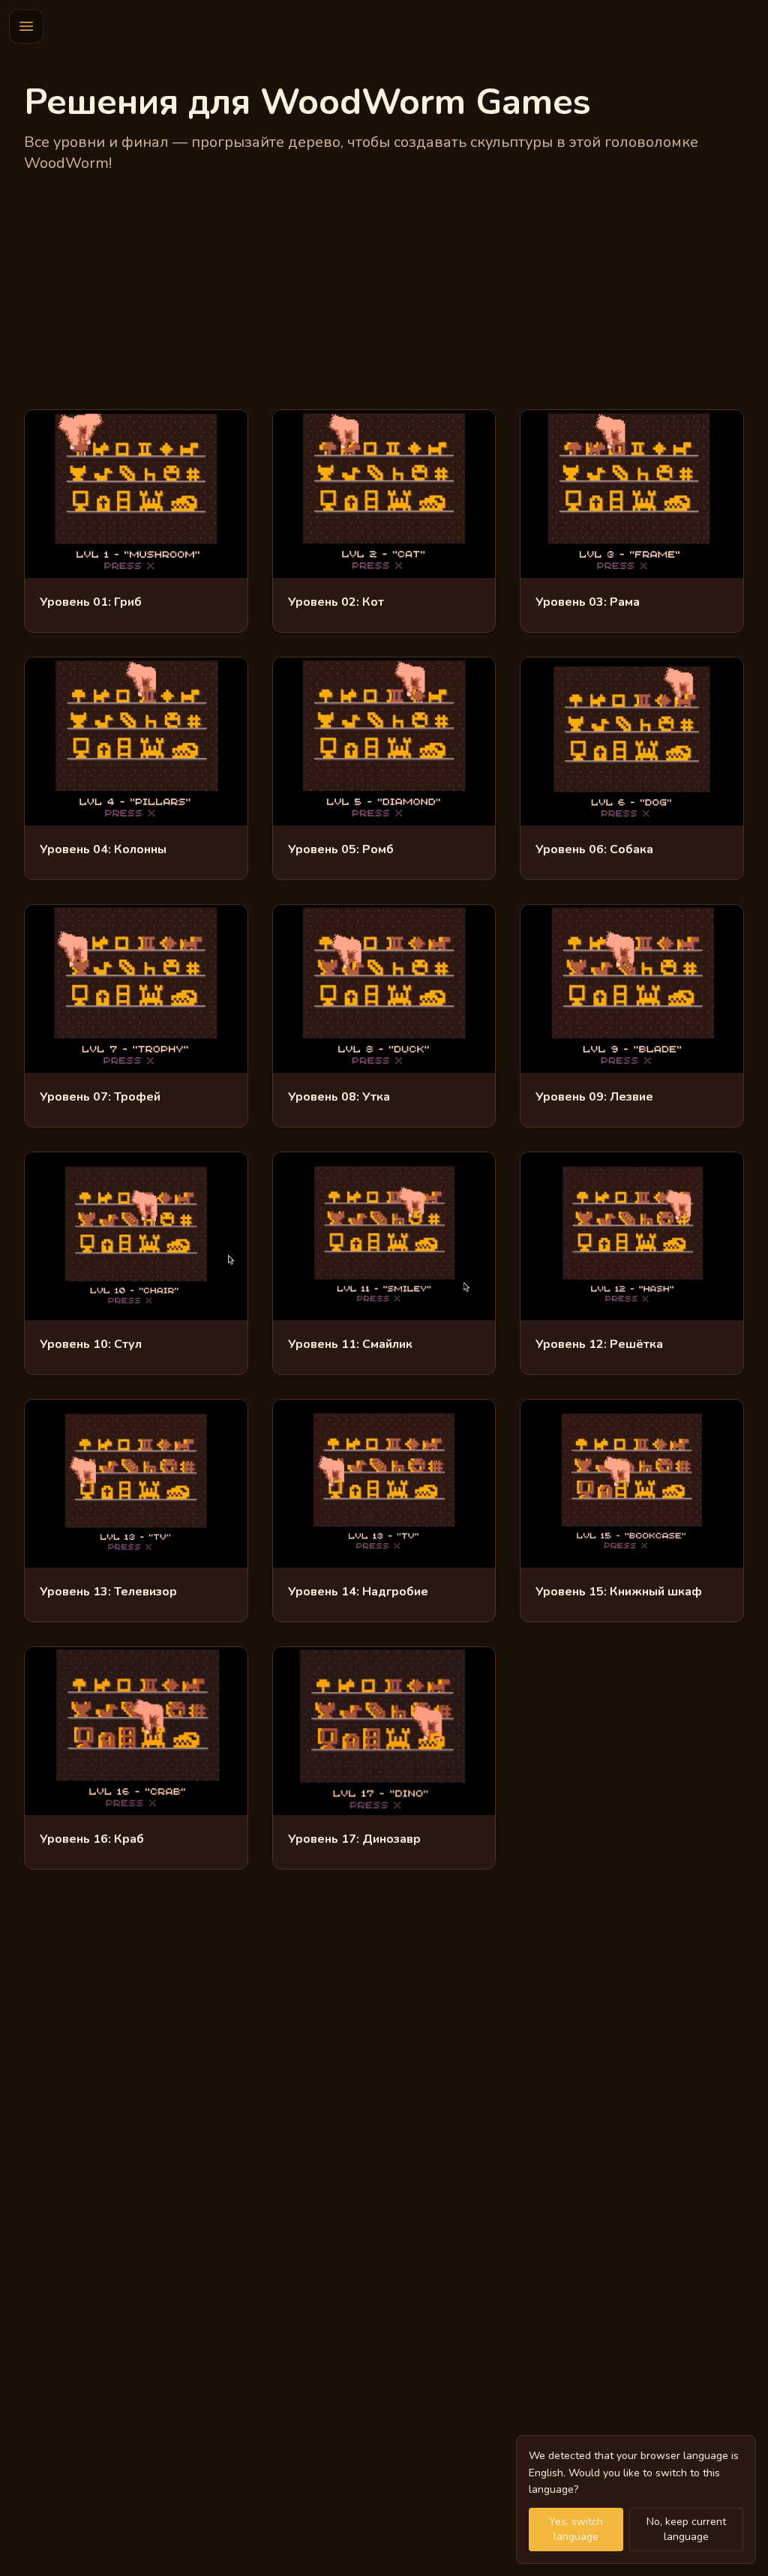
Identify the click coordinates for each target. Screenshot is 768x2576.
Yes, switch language (576, 2529)
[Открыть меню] (26, 26)
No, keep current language (686, 2529)
